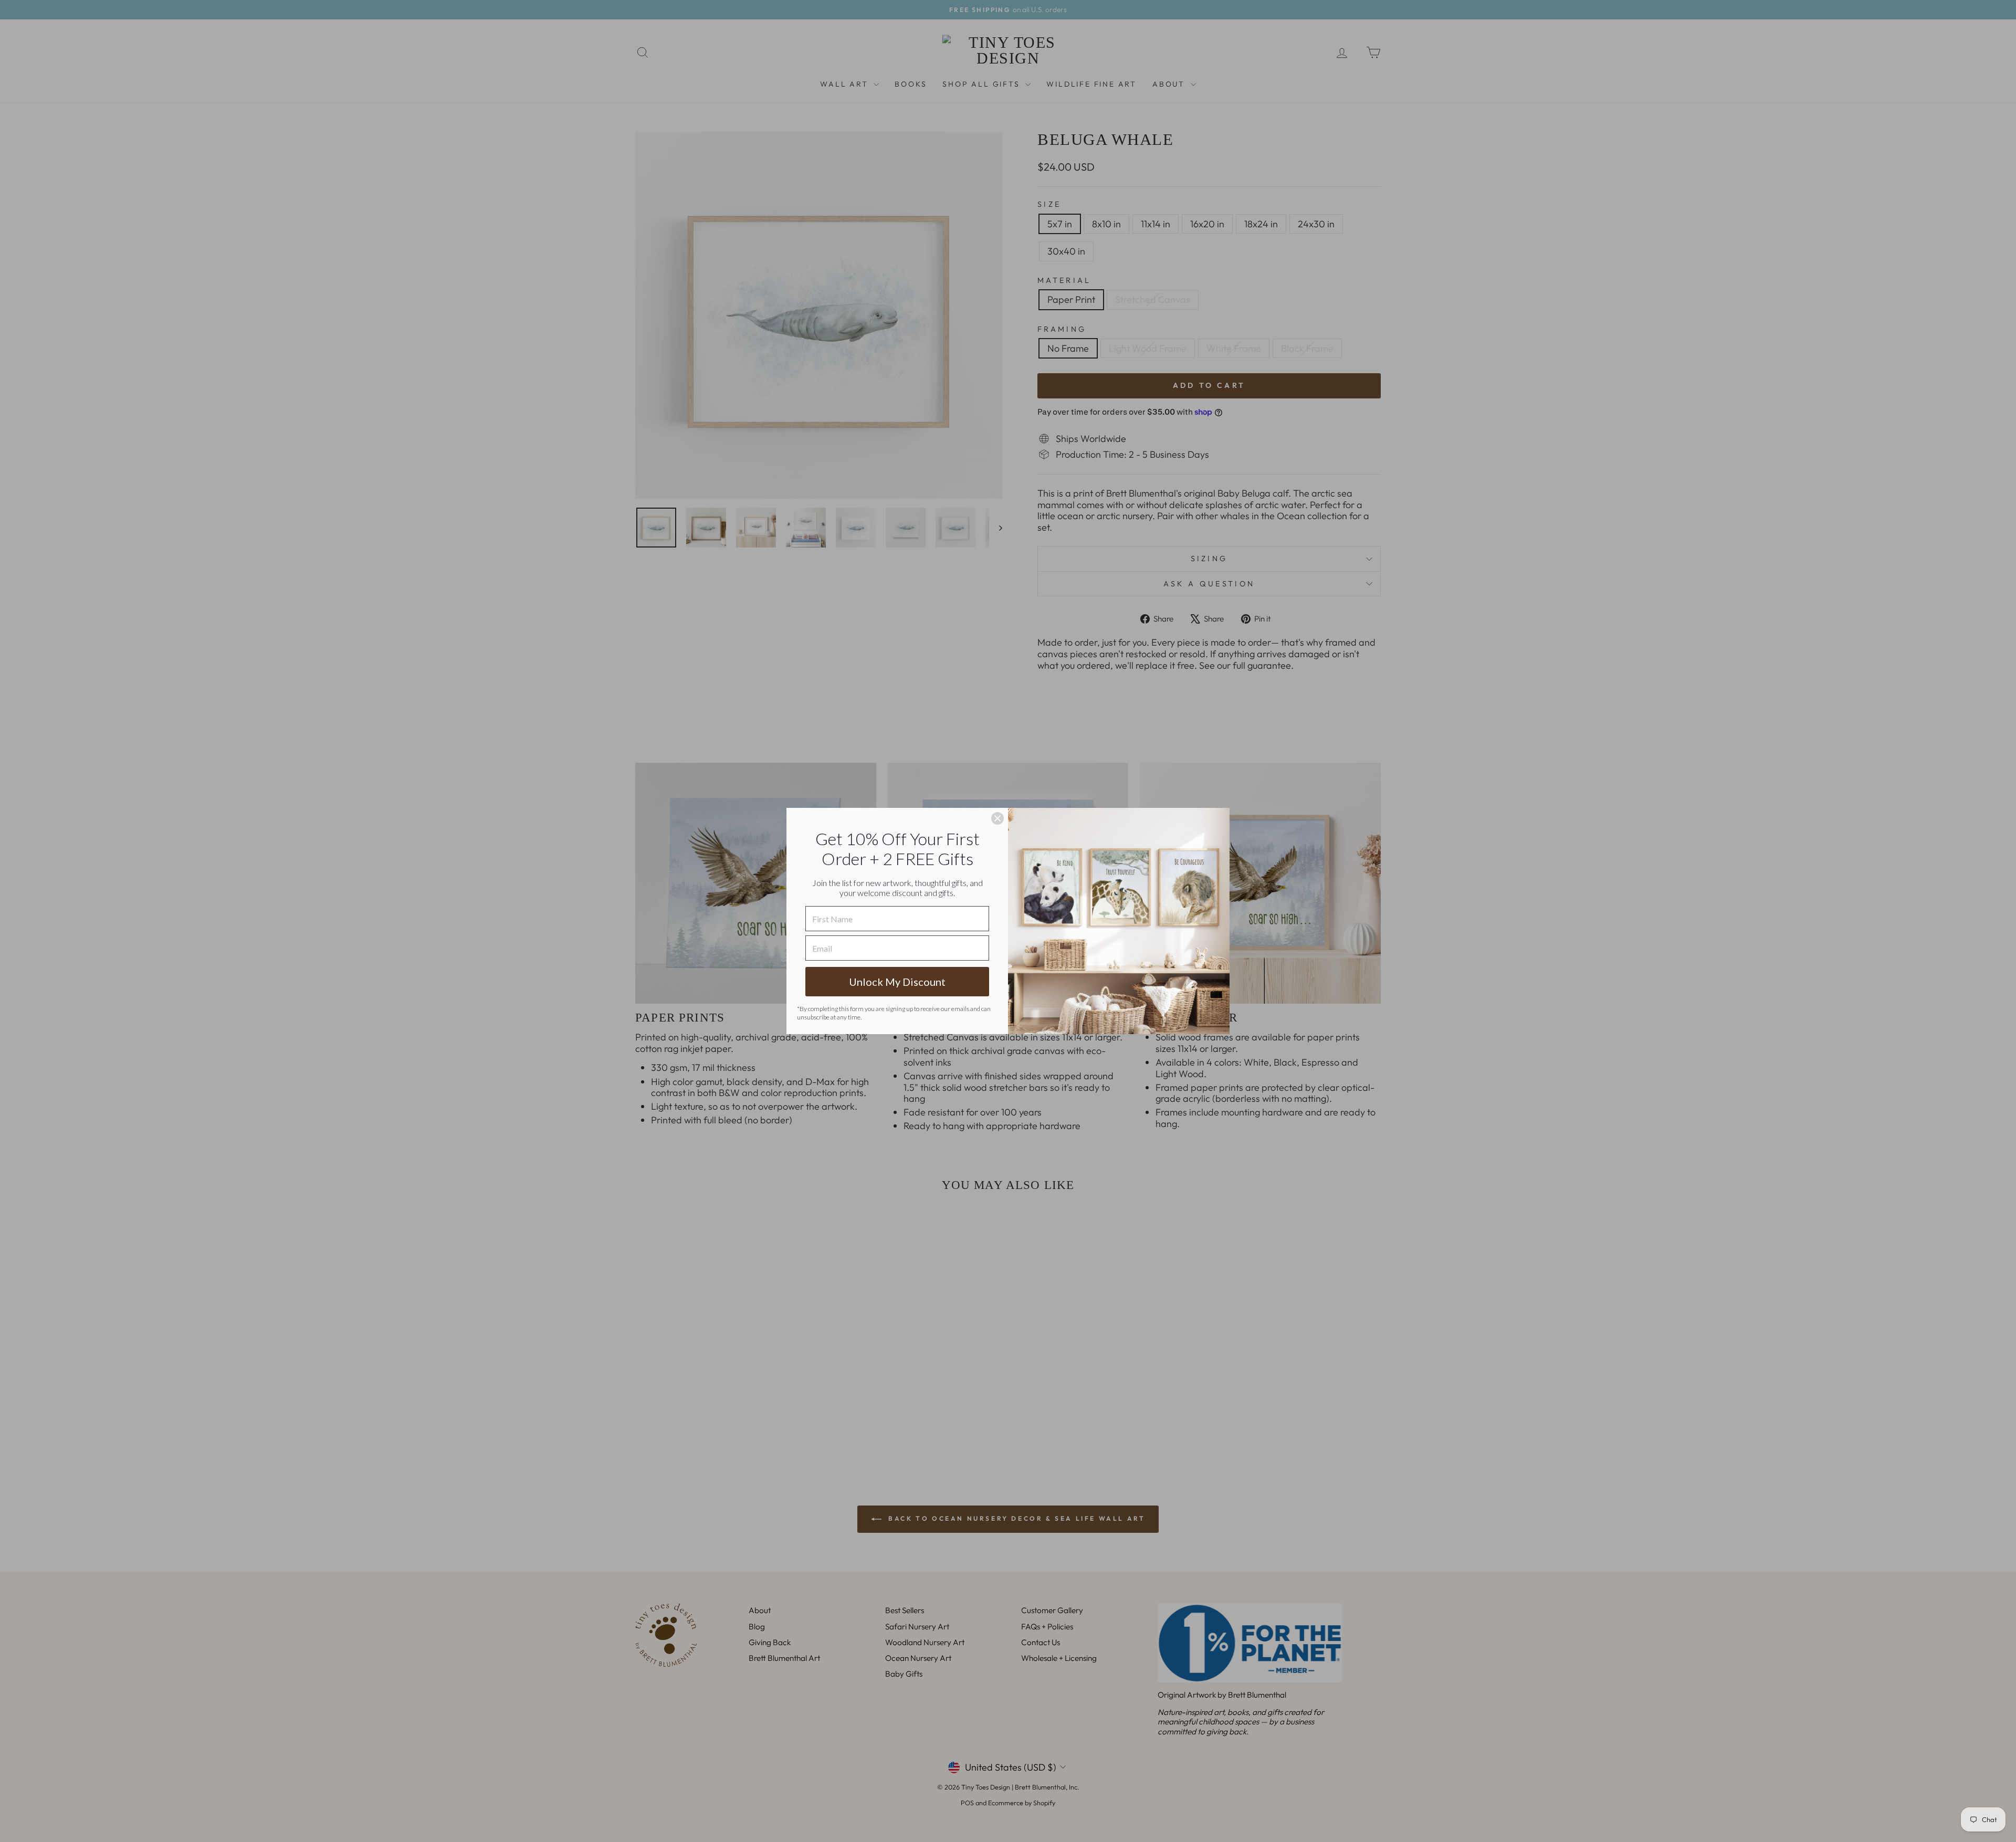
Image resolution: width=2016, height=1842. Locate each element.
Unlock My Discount (897, 982)
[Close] (997, 818)
